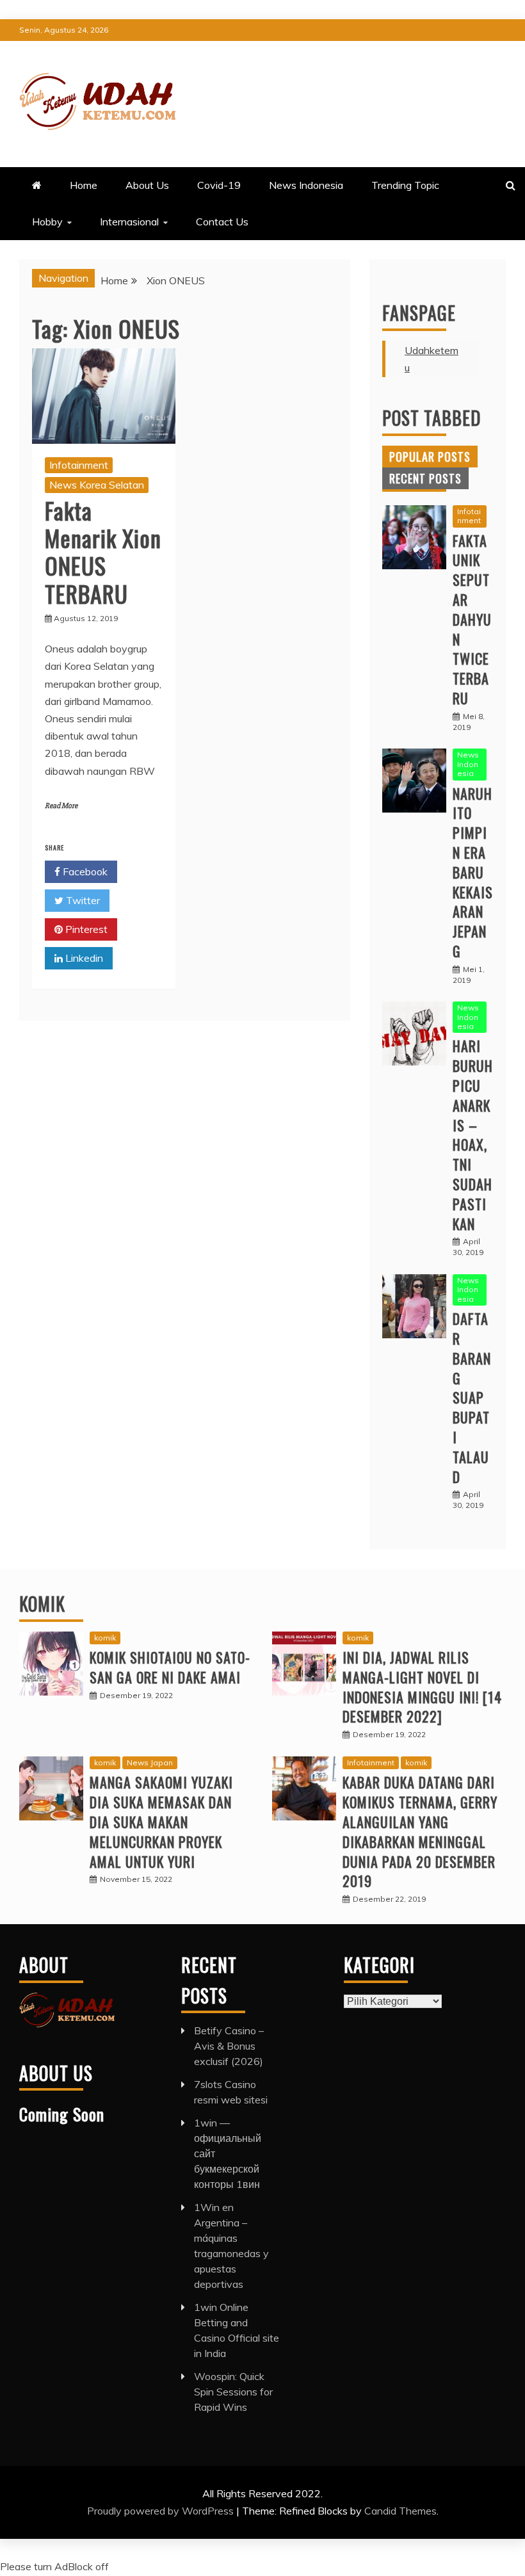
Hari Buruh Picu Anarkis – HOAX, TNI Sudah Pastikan (473, 1134)
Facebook (84, 871)
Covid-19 (219, 185)
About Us (147, 185)
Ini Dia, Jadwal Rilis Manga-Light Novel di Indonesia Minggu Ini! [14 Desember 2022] (422, 1687)
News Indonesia (306, 185)
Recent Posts (425, 478)
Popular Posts (430, 457)
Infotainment (79, 465)
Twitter (82, 900)
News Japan (150, 1762)
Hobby (47, 222)
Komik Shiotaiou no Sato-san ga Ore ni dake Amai (170, 1667)
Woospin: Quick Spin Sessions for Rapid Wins (233, 2392)
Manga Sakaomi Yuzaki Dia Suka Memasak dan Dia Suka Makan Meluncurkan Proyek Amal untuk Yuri (161, 1821)
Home (84, 185)
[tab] (430, 457)
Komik (42, 1604)
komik (105, 1638)
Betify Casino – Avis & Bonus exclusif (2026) (229, 2046)
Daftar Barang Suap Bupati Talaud (472, 1397)
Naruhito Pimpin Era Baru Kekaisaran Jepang (473, 872)
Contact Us (222, 222)
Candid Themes (400, 2511)
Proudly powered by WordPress (162, 2511)
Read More (61, 806)
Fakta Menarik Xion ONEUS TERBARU (103, 552)
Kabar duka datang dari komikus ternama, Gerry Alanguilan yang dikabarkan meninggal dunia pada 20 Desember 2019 (420, 1831)
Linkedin (83, 958)
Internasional (129, 222)
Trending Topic (405, 185)
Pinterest (85, 929)
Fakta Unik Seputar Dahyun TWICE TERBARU (472, 619)
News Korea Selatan (97, 485)
